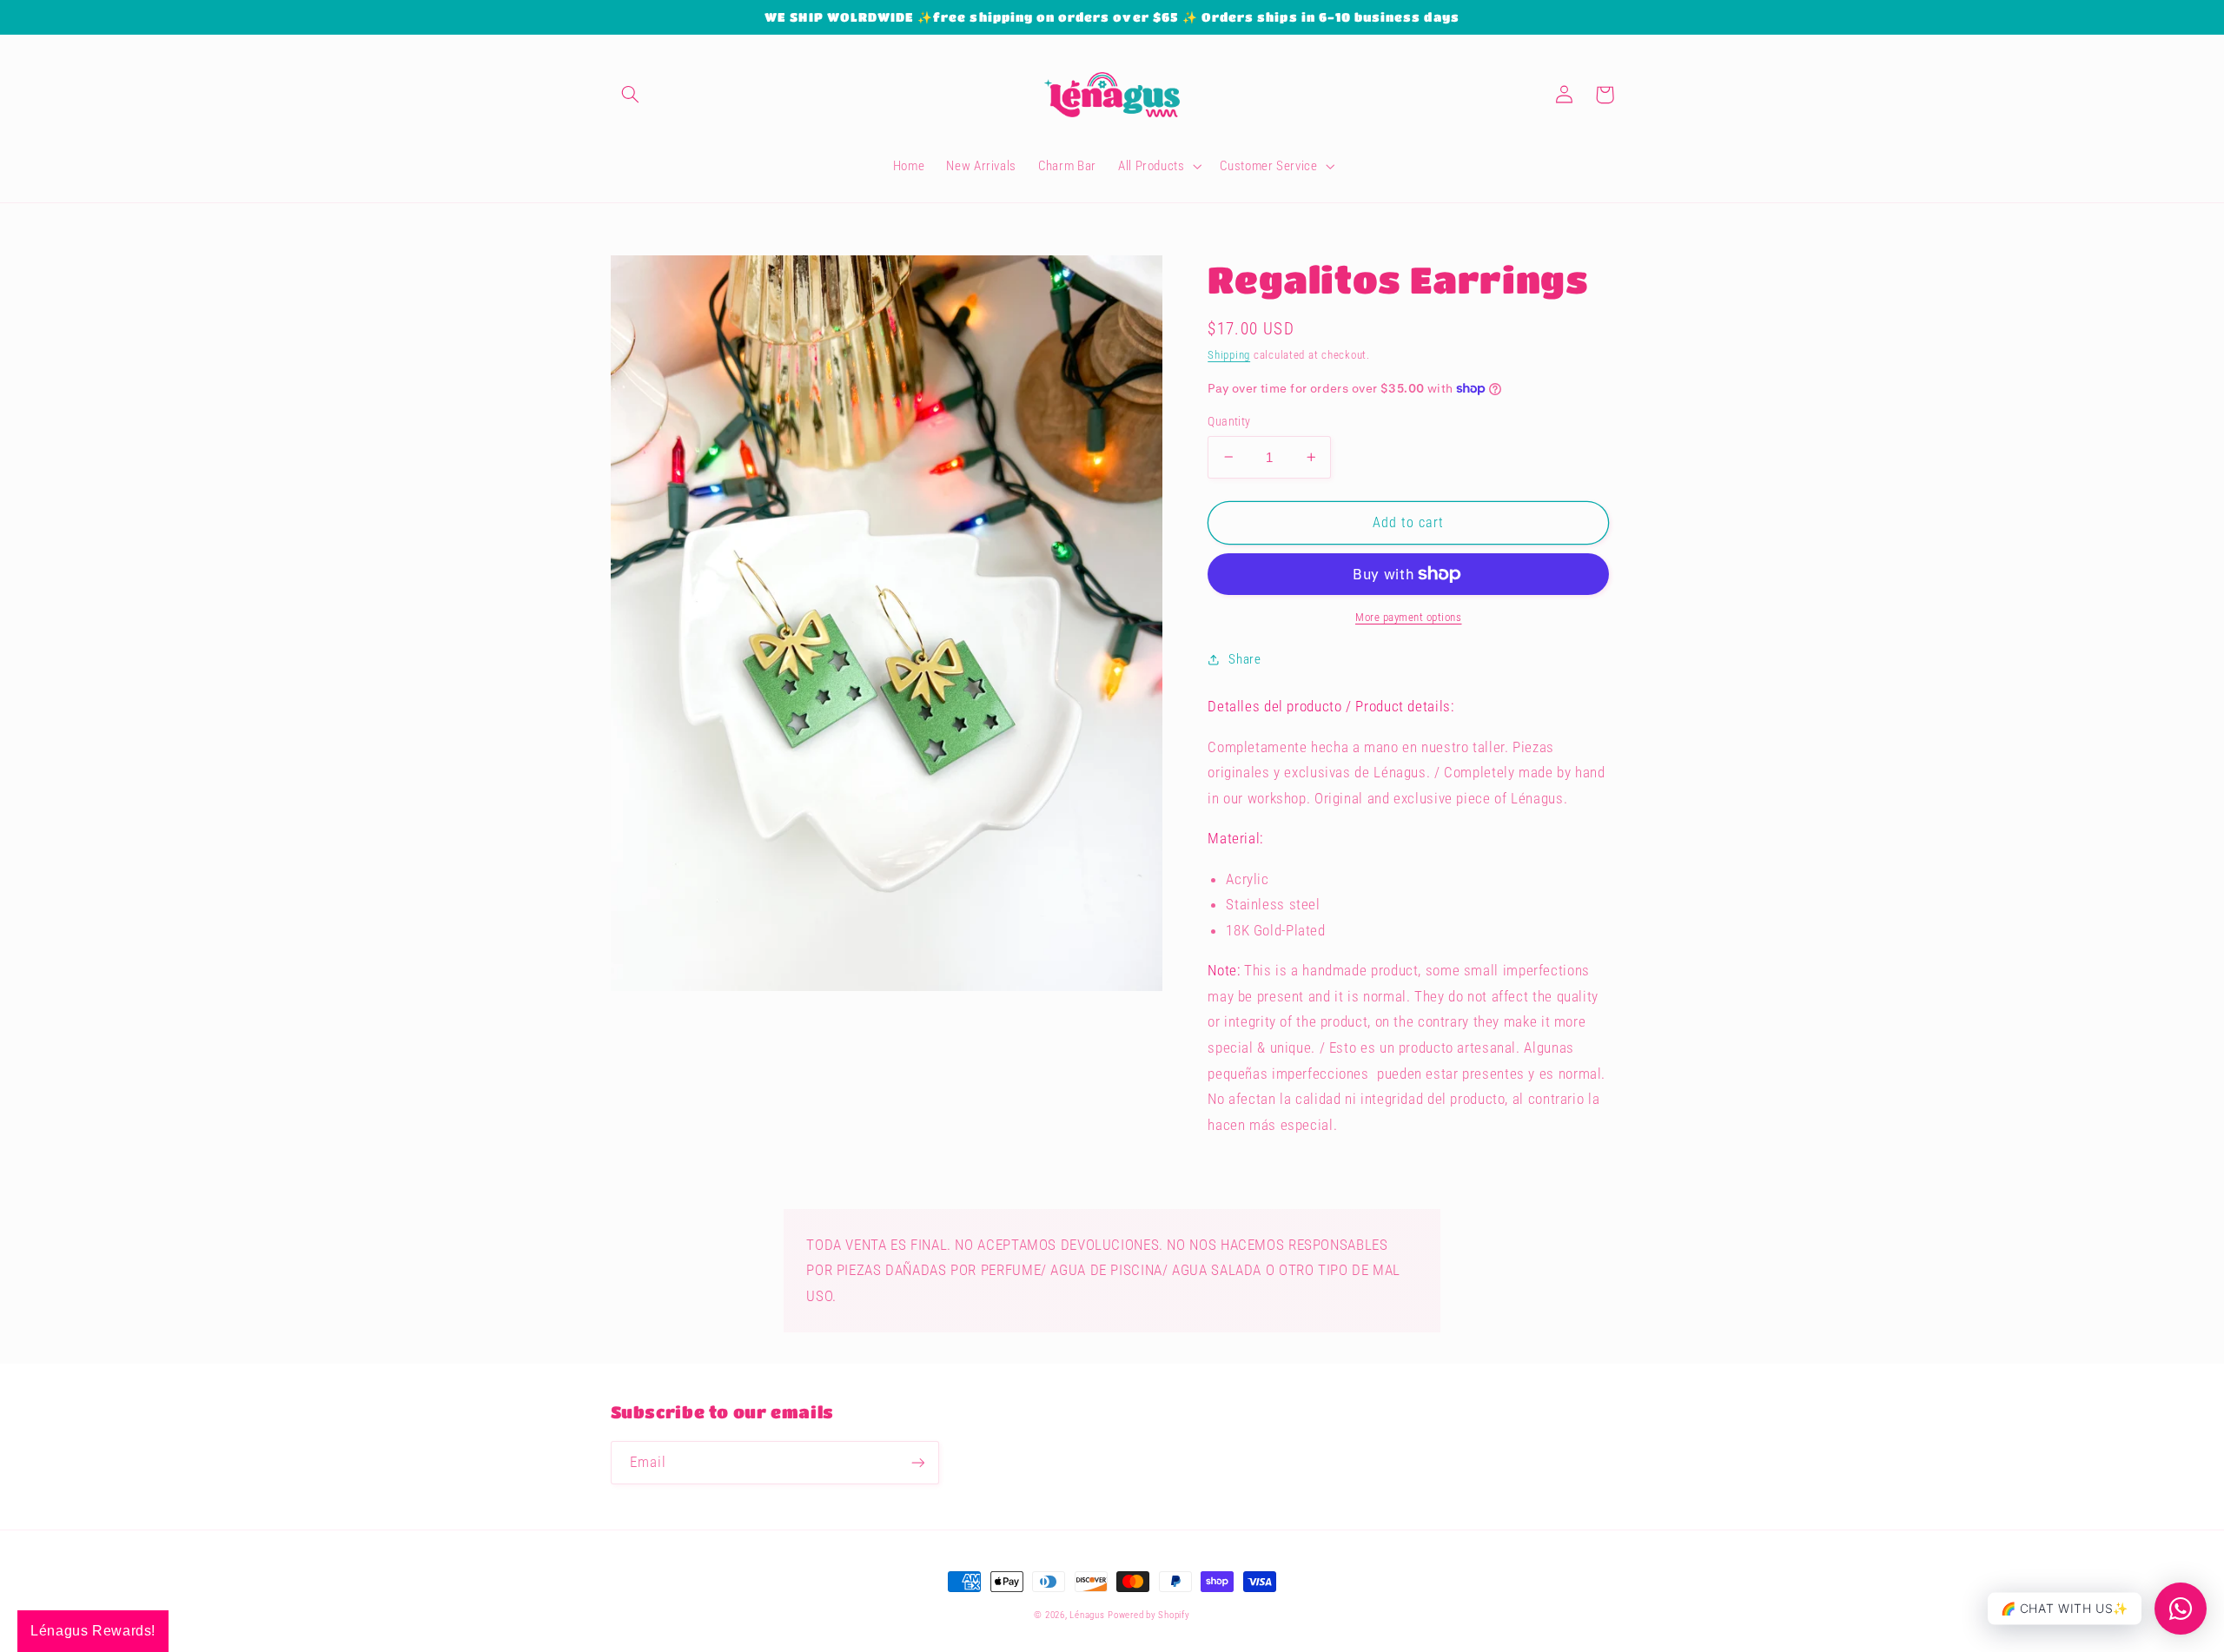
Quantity (1229, 421)
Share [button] (1244, 659)
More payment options (1409, 617)
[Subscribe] (917, 1462)
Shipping (1229, 355)
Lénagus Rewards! (93, 1631)
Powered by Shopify (1148, 1615)
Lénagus (1087, 1615)
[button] (631, 95)
